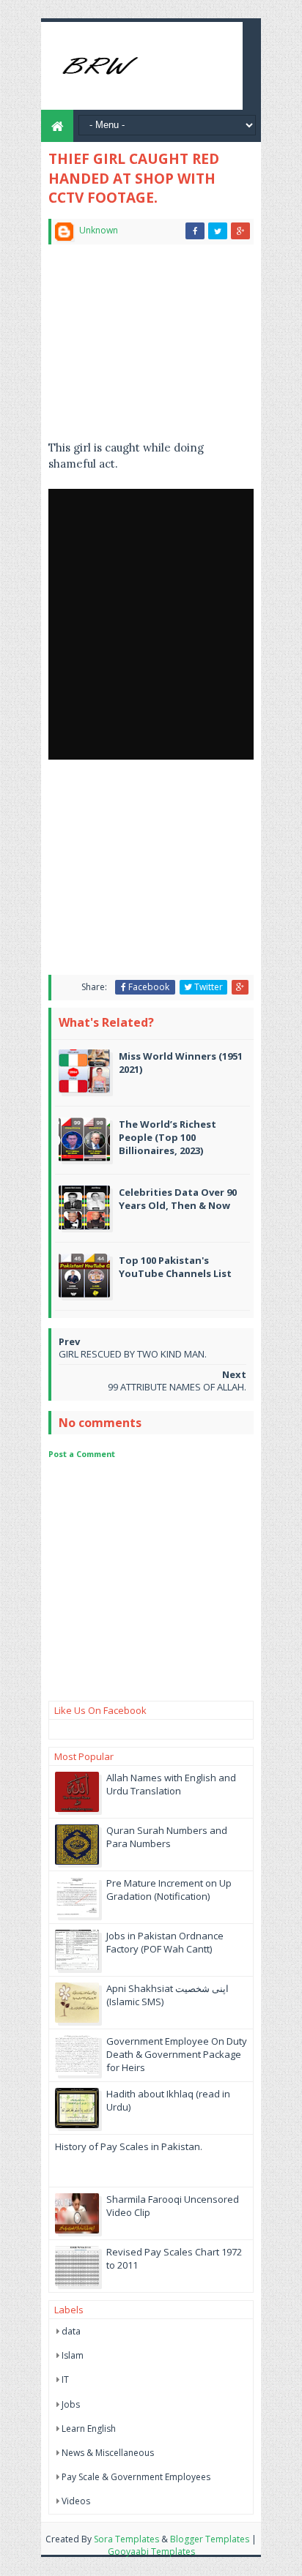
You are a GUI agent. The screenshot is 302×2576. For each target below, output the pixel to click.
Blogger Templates (210, 2539)
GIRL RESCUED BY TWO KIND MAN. (133, 1354)
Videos (76, 2501)
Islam (73, 2355)
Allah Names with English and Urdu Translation (171, 1784)
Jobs (71, 2404)
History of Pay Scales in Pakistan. (129, 2146)
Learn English (89, 2429)
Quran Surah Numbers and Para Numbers (167, 1837)
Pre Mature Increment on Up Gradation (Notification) (169, 1890)
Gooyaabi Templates (151, 2551)
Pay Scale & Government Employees (136, 2477)
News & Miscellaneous (108, 2453)
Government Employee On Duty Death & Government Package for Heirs (177, 2054)
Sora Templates (126, 2539)
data (71, 2331)
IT (65, 2380)
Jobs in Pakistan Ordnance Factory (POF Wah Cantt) (165, 1942)
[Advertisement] (151, 348)
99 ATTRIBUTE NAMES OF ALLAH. (177, 1387)
